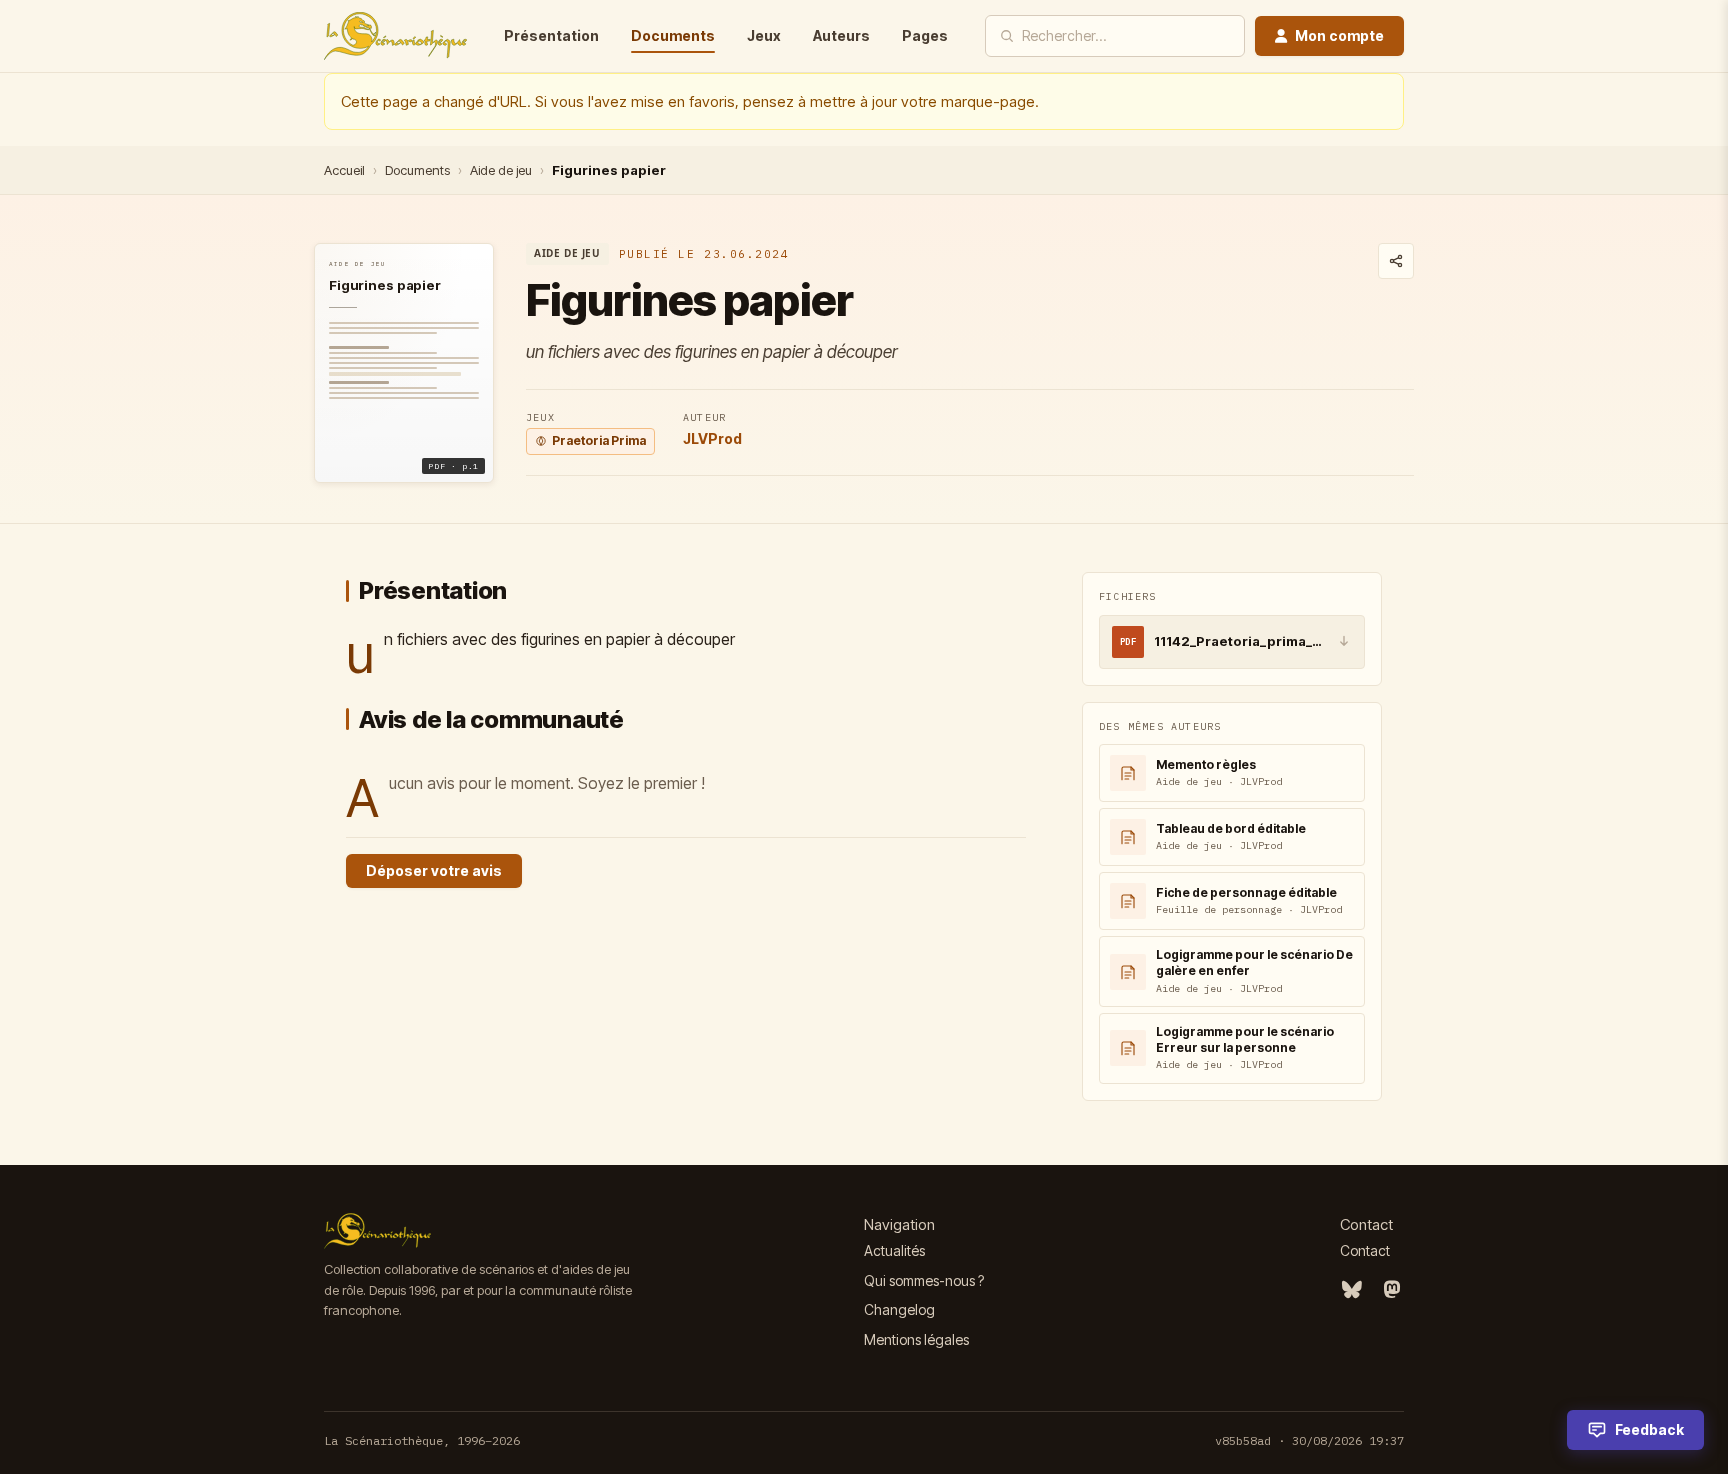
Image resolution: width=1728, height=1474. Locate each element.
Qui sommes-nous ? (924, 1280)
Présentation (551, 35)
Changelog (899, 1309)
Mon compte (1339, 35)
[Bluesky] (1352, 1290)
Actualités (894, 1250)
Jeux (764, 35)
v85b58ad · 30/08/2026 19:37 (1309, 1440)
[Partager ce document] (1396, 261)
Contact (1365, 1250)
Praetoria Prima (599, 440)
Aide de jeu (501, 170)
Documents (673, 35)
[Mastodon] (1392, 1290)
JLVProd (712, 438)
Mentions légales (916, 1339)
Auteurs (841, 35)
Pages (925, 35)
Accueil (344, 170)
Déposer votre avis (434, 870)
